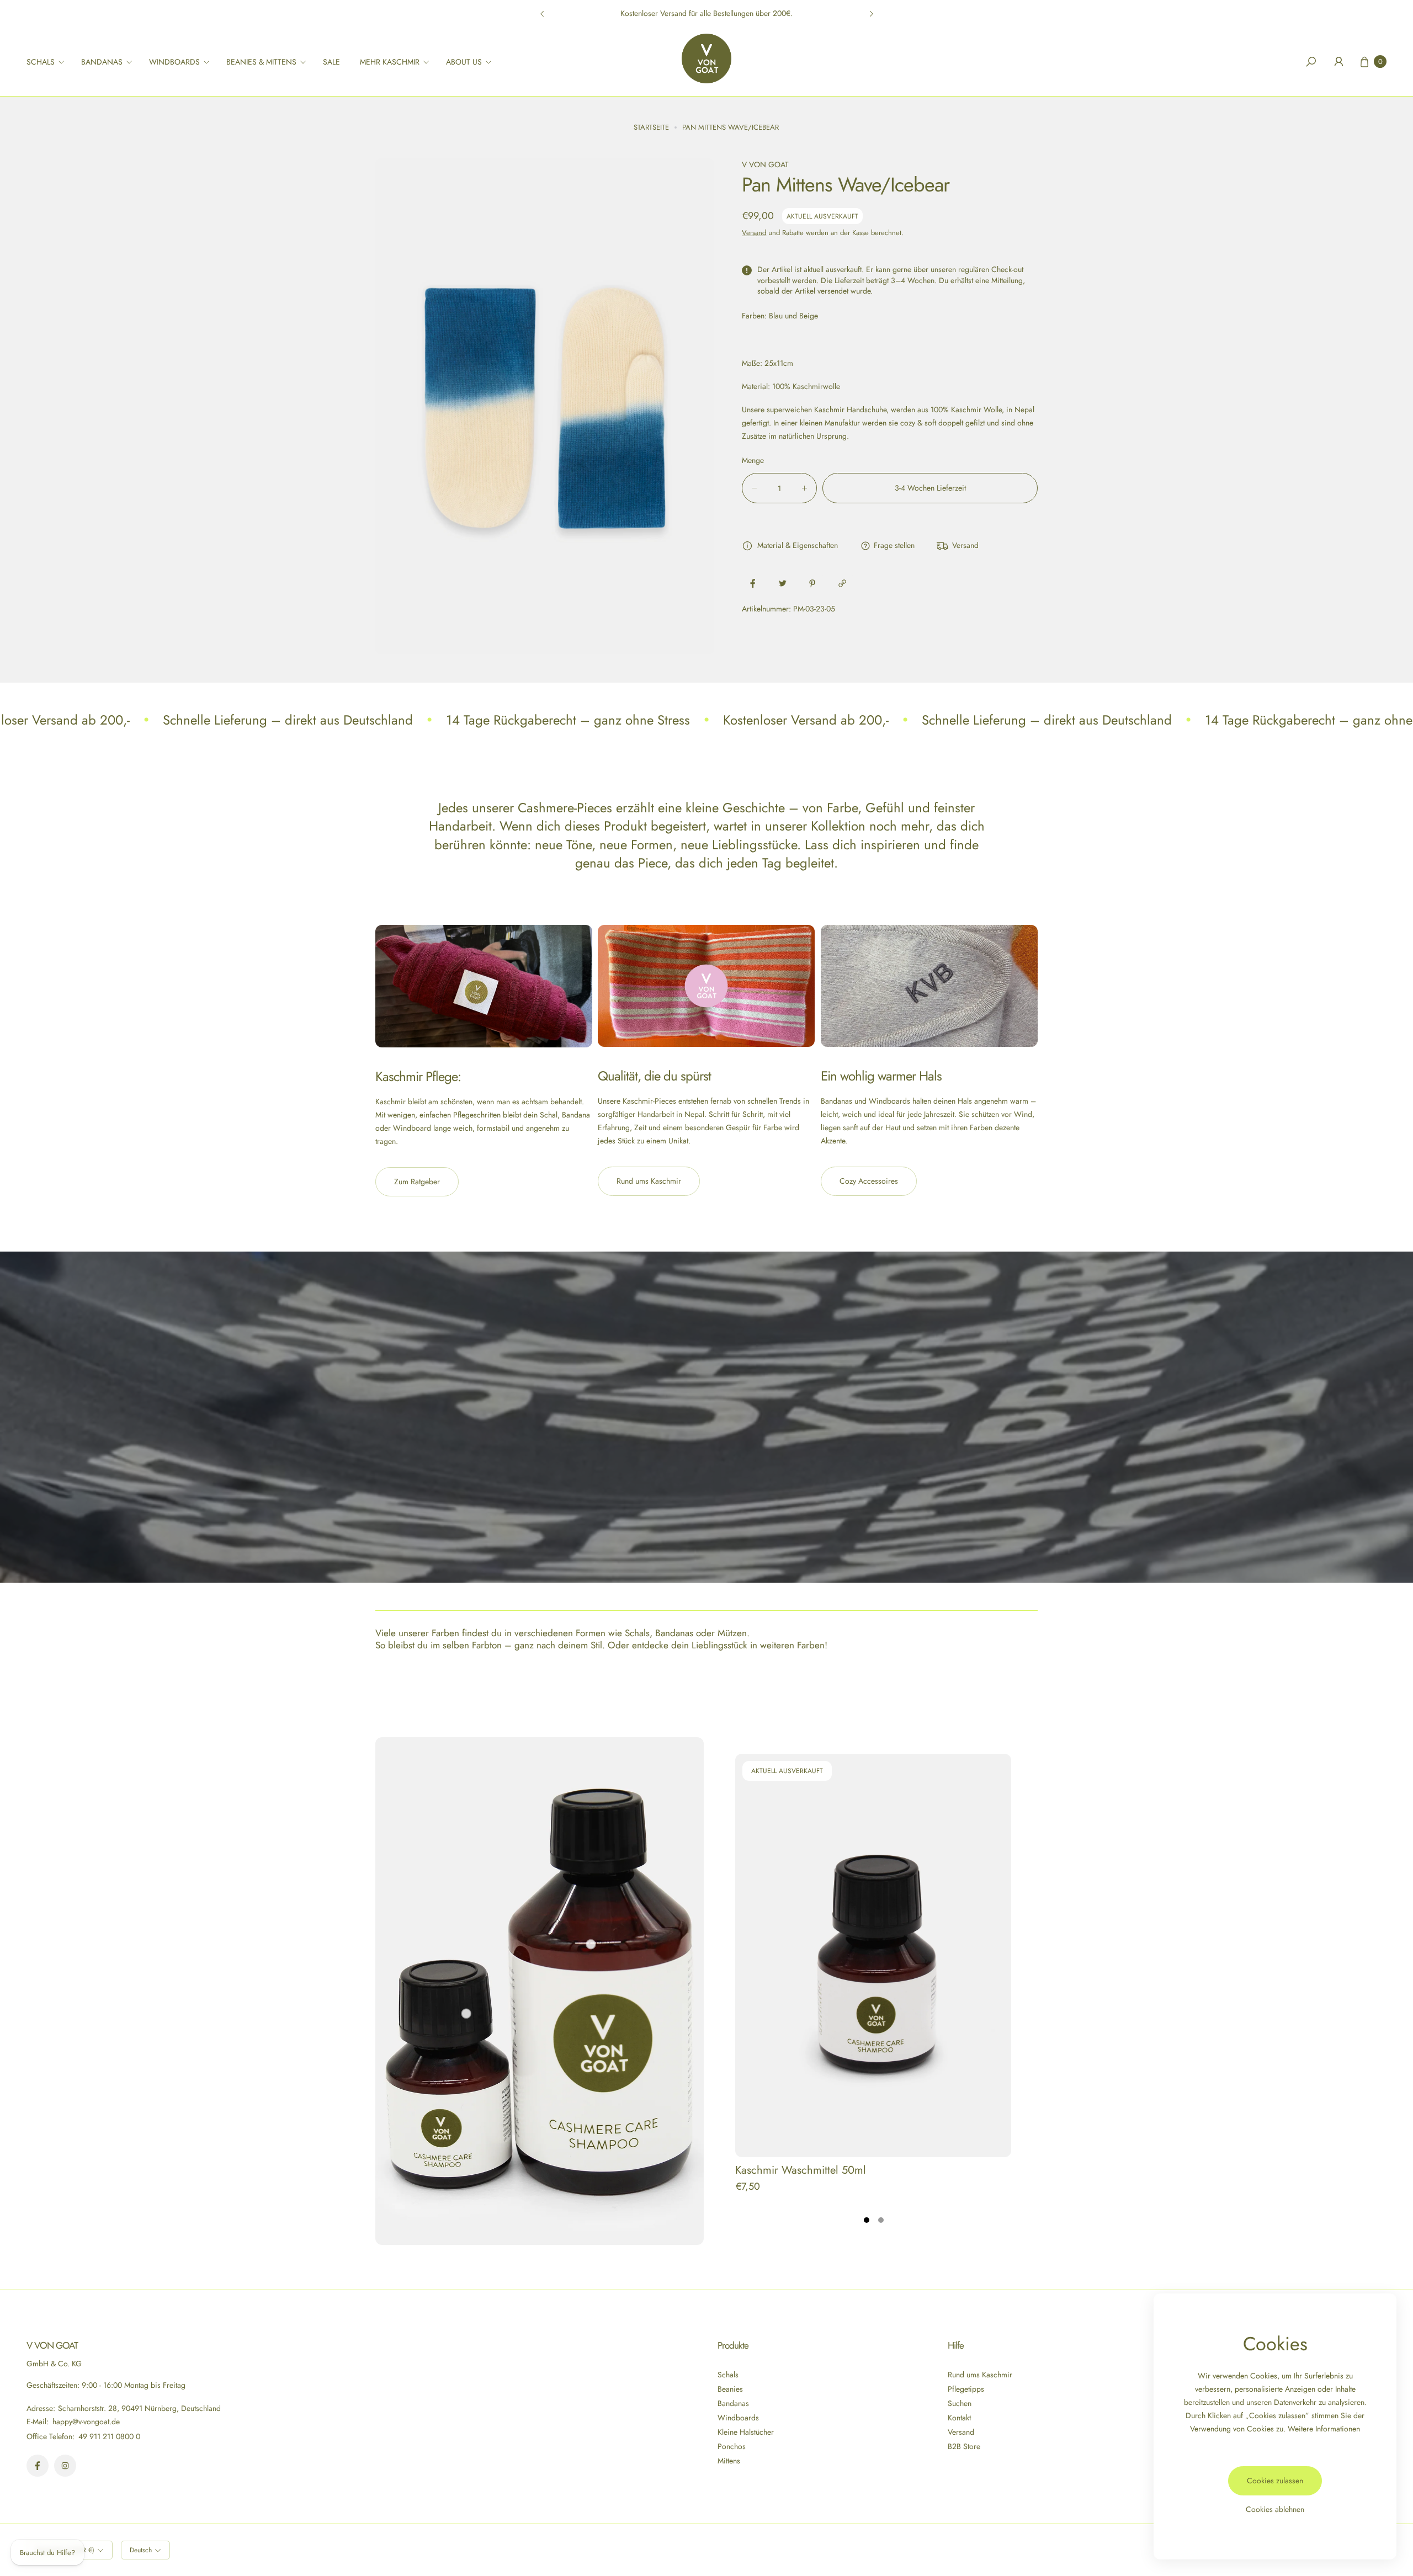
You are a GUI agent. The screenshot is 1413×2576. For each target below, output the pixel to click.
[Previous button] (543, 14)
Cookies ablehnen (1275, 2509)
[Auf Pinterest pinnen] (812, 583)
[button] (49, 62)
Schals (728, 2375)
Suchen (960, 2403)
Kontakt (959, 2418)
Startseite (651, 127)
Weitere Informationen (1324, 2429)
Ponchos (732, 2446)
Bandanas (733, 2403)
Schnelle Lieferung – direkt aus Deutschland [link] (288, 720)
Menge (753, 460)
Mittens (729, 2461)
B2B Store (964, 2446)
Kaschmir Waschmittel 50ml (801, 2170)
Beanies (730, 2389)
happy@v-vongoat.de (85, 2421)
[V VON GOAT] (706, 58)
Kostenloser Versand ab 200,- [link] (806, 720)
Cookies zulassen (1275, 2481)
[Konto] (1338, 62)
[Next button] (871, 14)
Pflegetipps (966, 2389)
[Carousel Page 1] (867, 2220)
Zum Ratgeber (417, 1181)
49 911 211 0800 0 (109, 2436)
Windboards (738, 2418)
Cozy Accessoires (869, 1181)
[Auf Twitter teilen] (783, 583)
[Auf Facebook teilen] (753, 583)
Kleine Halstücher (746, 2432)
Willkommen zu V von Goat (706, 13)
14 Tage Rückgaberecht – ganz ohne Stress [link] (568, 720)
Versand (754, 233)
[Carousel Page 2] (881, 2220)
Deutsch (141, 2550)
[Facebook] (38, 2466)
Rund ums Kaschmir (649, 1181)
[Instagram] (65, 2466)
